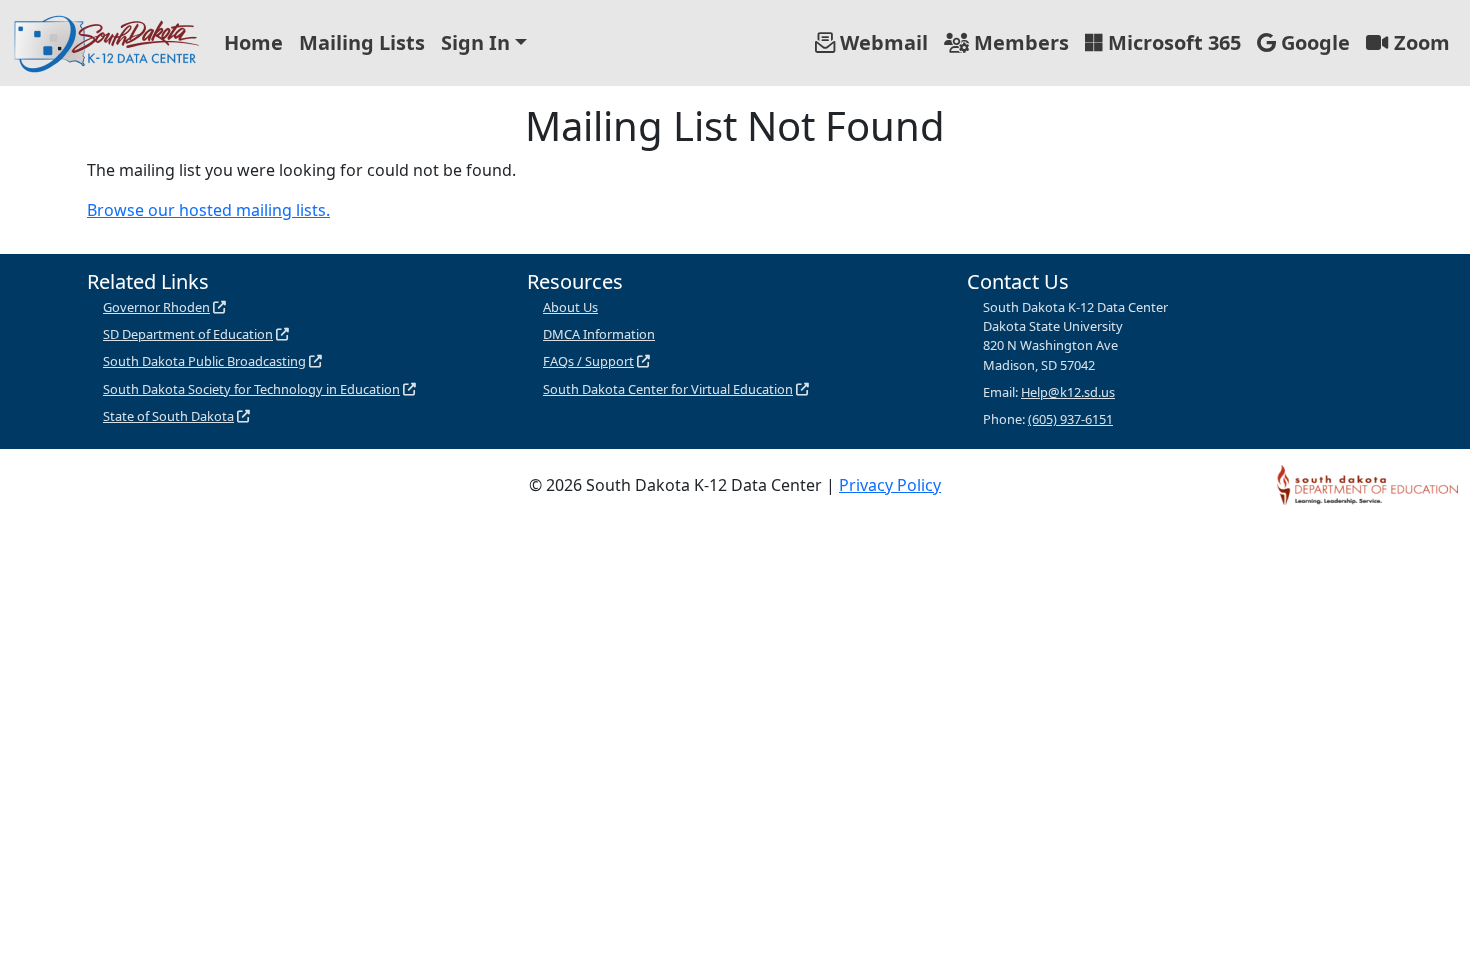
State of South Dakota (168, 416)
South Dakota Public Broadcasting (204, 361)
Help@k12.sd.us (1068, 392)
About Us (570, 307)
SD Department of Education (188, 334)
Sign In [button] (475, 42)
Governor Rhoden (156, 307)
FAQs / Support (588, 361)
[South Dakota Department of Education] (1367, 483)
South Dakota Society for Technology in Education (251, 389)
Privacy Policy (890, 485)
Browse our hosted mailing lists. (208, 210)
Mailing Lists (362, 42)
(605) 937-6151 (1070, 419)
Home (253, 42)
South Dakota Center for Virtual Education (668, 389)
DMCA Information (599, 334)
